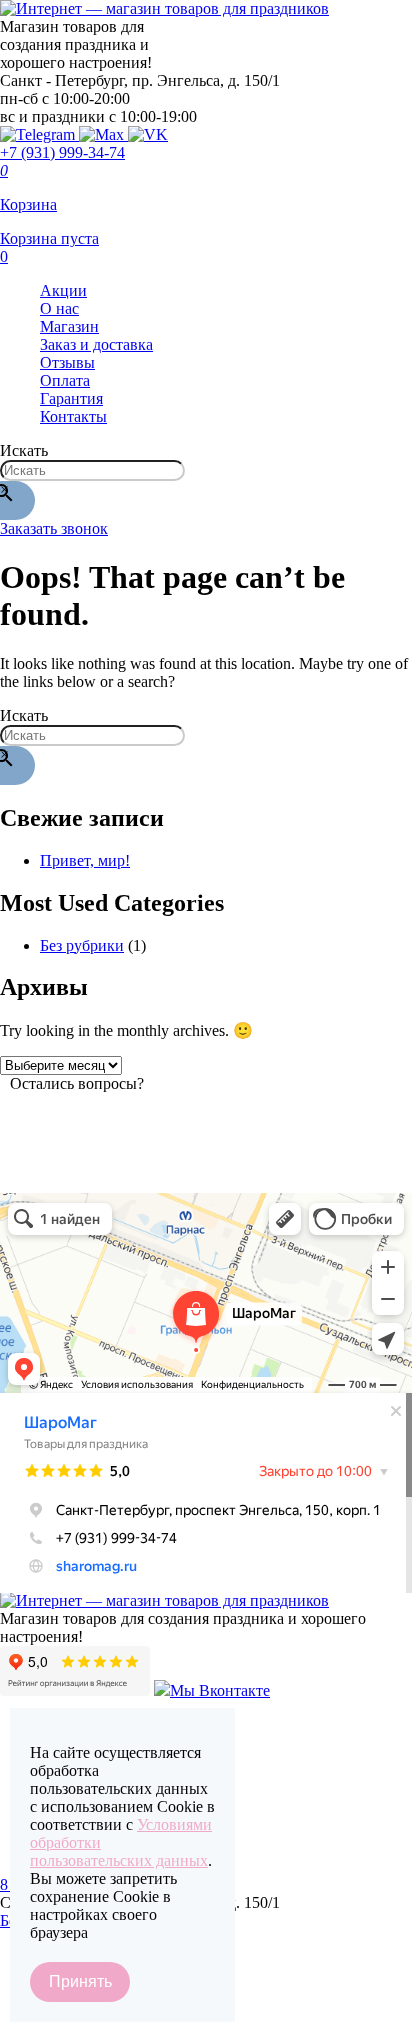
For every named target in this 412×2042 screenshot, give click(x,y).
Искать (24, 450)
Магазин (69, 326)
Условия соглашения (70, 2029)
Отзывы (67, 362)
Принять (80, 1981)
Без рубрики (82, 945)
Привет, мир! (85, 860)
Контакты (73, 416)
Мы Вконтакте (220, 1690)
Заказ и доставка (96, 344)
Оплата (65, 380)
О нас (59, 308)
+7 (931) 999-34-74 (62, 152)
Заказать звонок (54, 528)
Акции (63, 290)
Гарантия (71, 398)
